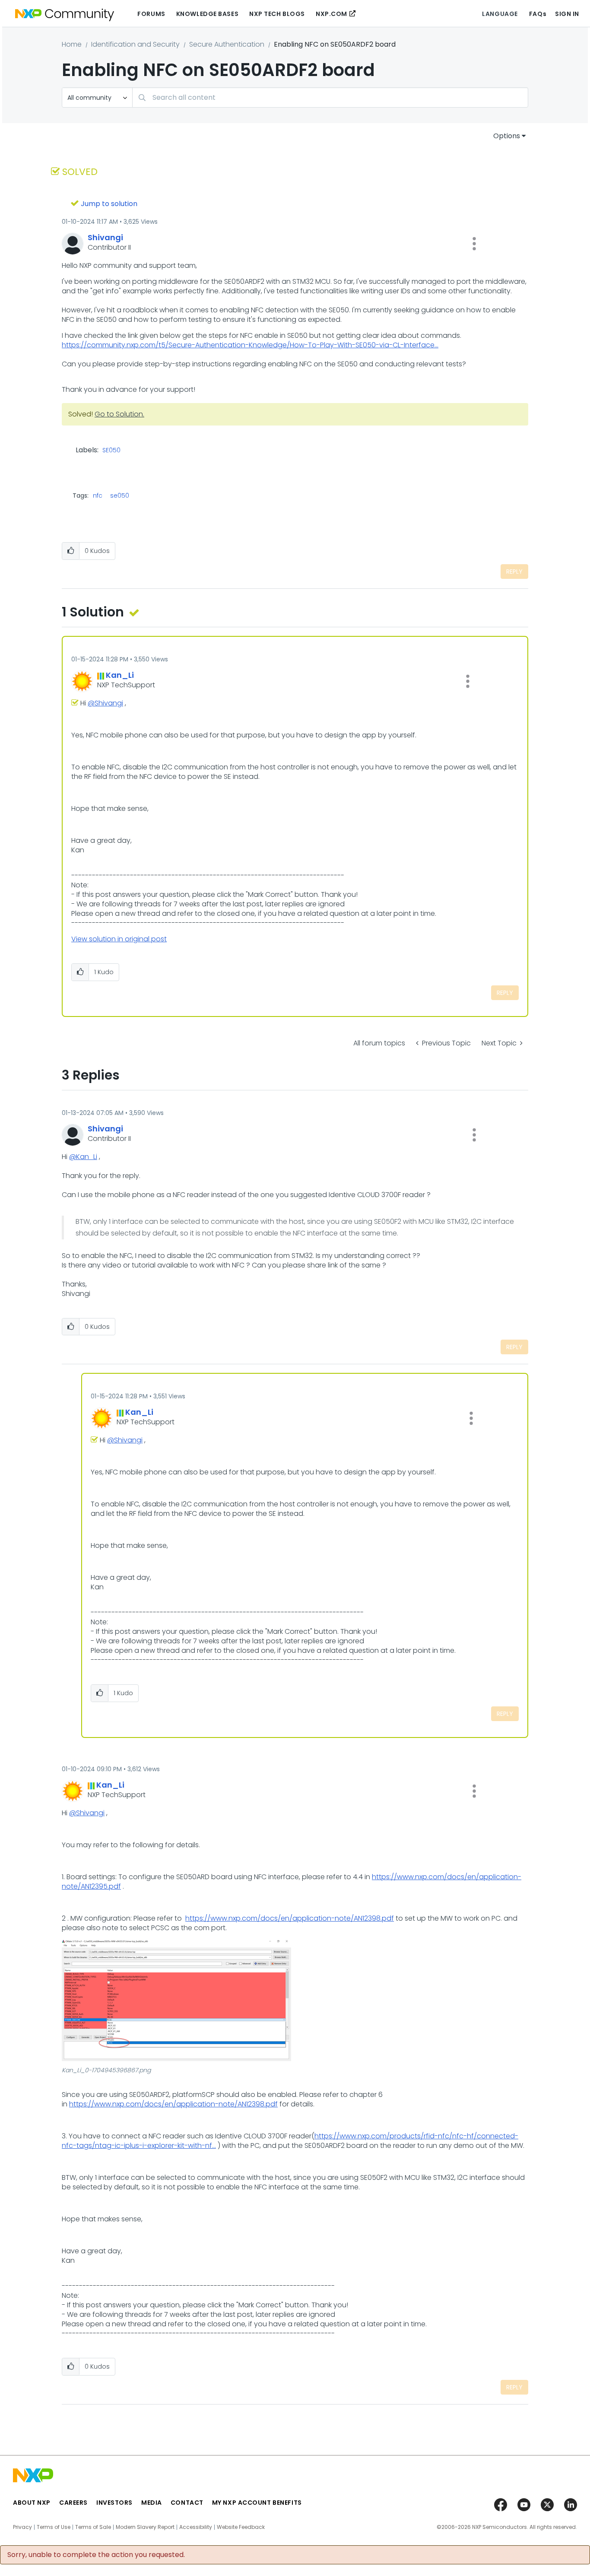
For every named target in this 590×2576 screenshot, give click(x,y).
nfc (98, 496)
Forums (151, 14)
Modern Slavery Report (145, 2527)
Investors (114, 2503)
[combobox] (330, 97)
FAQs (538, 14)
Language (500, 14)
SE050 (111, 451)
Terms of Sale (93, 2527)
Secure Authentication (227, 44)
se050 (120, 496)
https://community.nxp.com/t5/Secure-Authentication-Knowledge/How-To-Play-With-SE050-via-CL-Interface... (250, 345)
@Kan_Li (83, 1157)
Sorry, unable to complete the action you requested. (96, 2555)
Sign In (567, 14)
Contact (187, 2503)
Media (152, 2503)
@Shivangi (105, 703)
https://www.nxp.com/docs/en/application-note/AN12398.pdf (290, 1918)
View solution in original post (119, 939)
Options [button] (507, 136)
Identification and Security (135, 44)
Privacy (22, 2527)
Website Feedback (241, 2527)
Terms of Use (54, 2527)
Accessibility (196, 2527)
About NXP (32, 2503)
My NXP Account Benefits (257, 2503)
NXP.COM (331, 14)
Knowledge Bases (207, 14)
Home (72, 44)
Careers (73, 2503)
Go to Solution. (119, 414)
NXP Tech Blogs (277, 14)
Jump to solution (109, 204)
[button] (474, 244)
